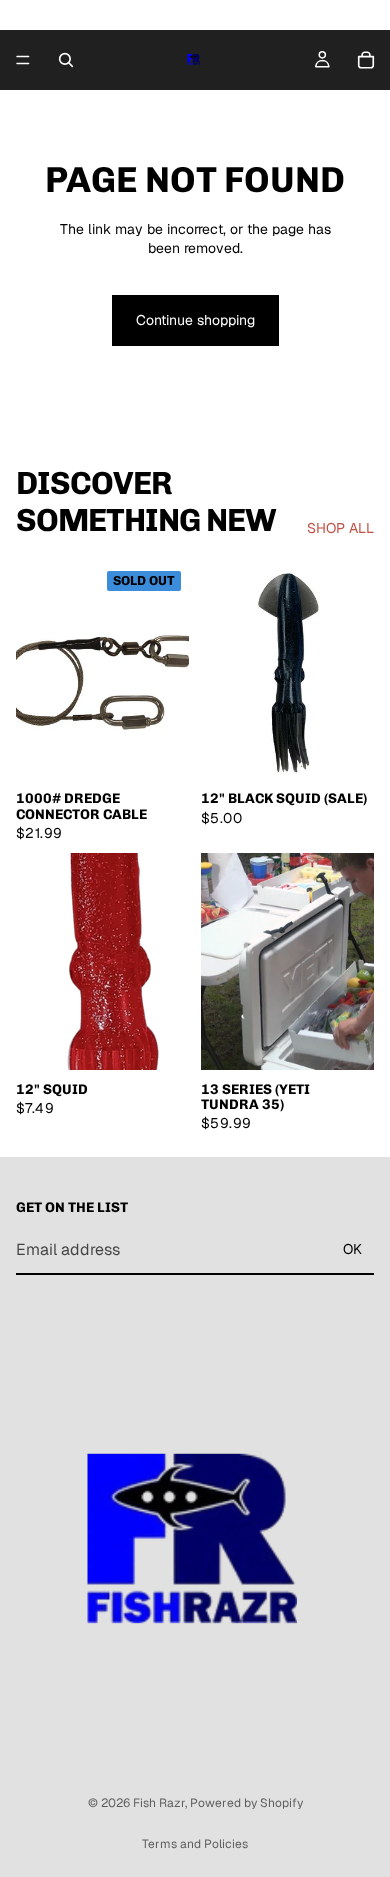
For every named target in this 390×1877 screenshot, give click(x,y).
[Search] (66, 60)
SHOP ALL (340, 528)
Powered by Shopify (246, 1803)
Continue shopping (195, 320)
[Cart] (366, 60)
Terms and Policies (195, 1844)
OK (352, 1249)
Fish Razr (159, 1803)
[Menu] (23, 60)
